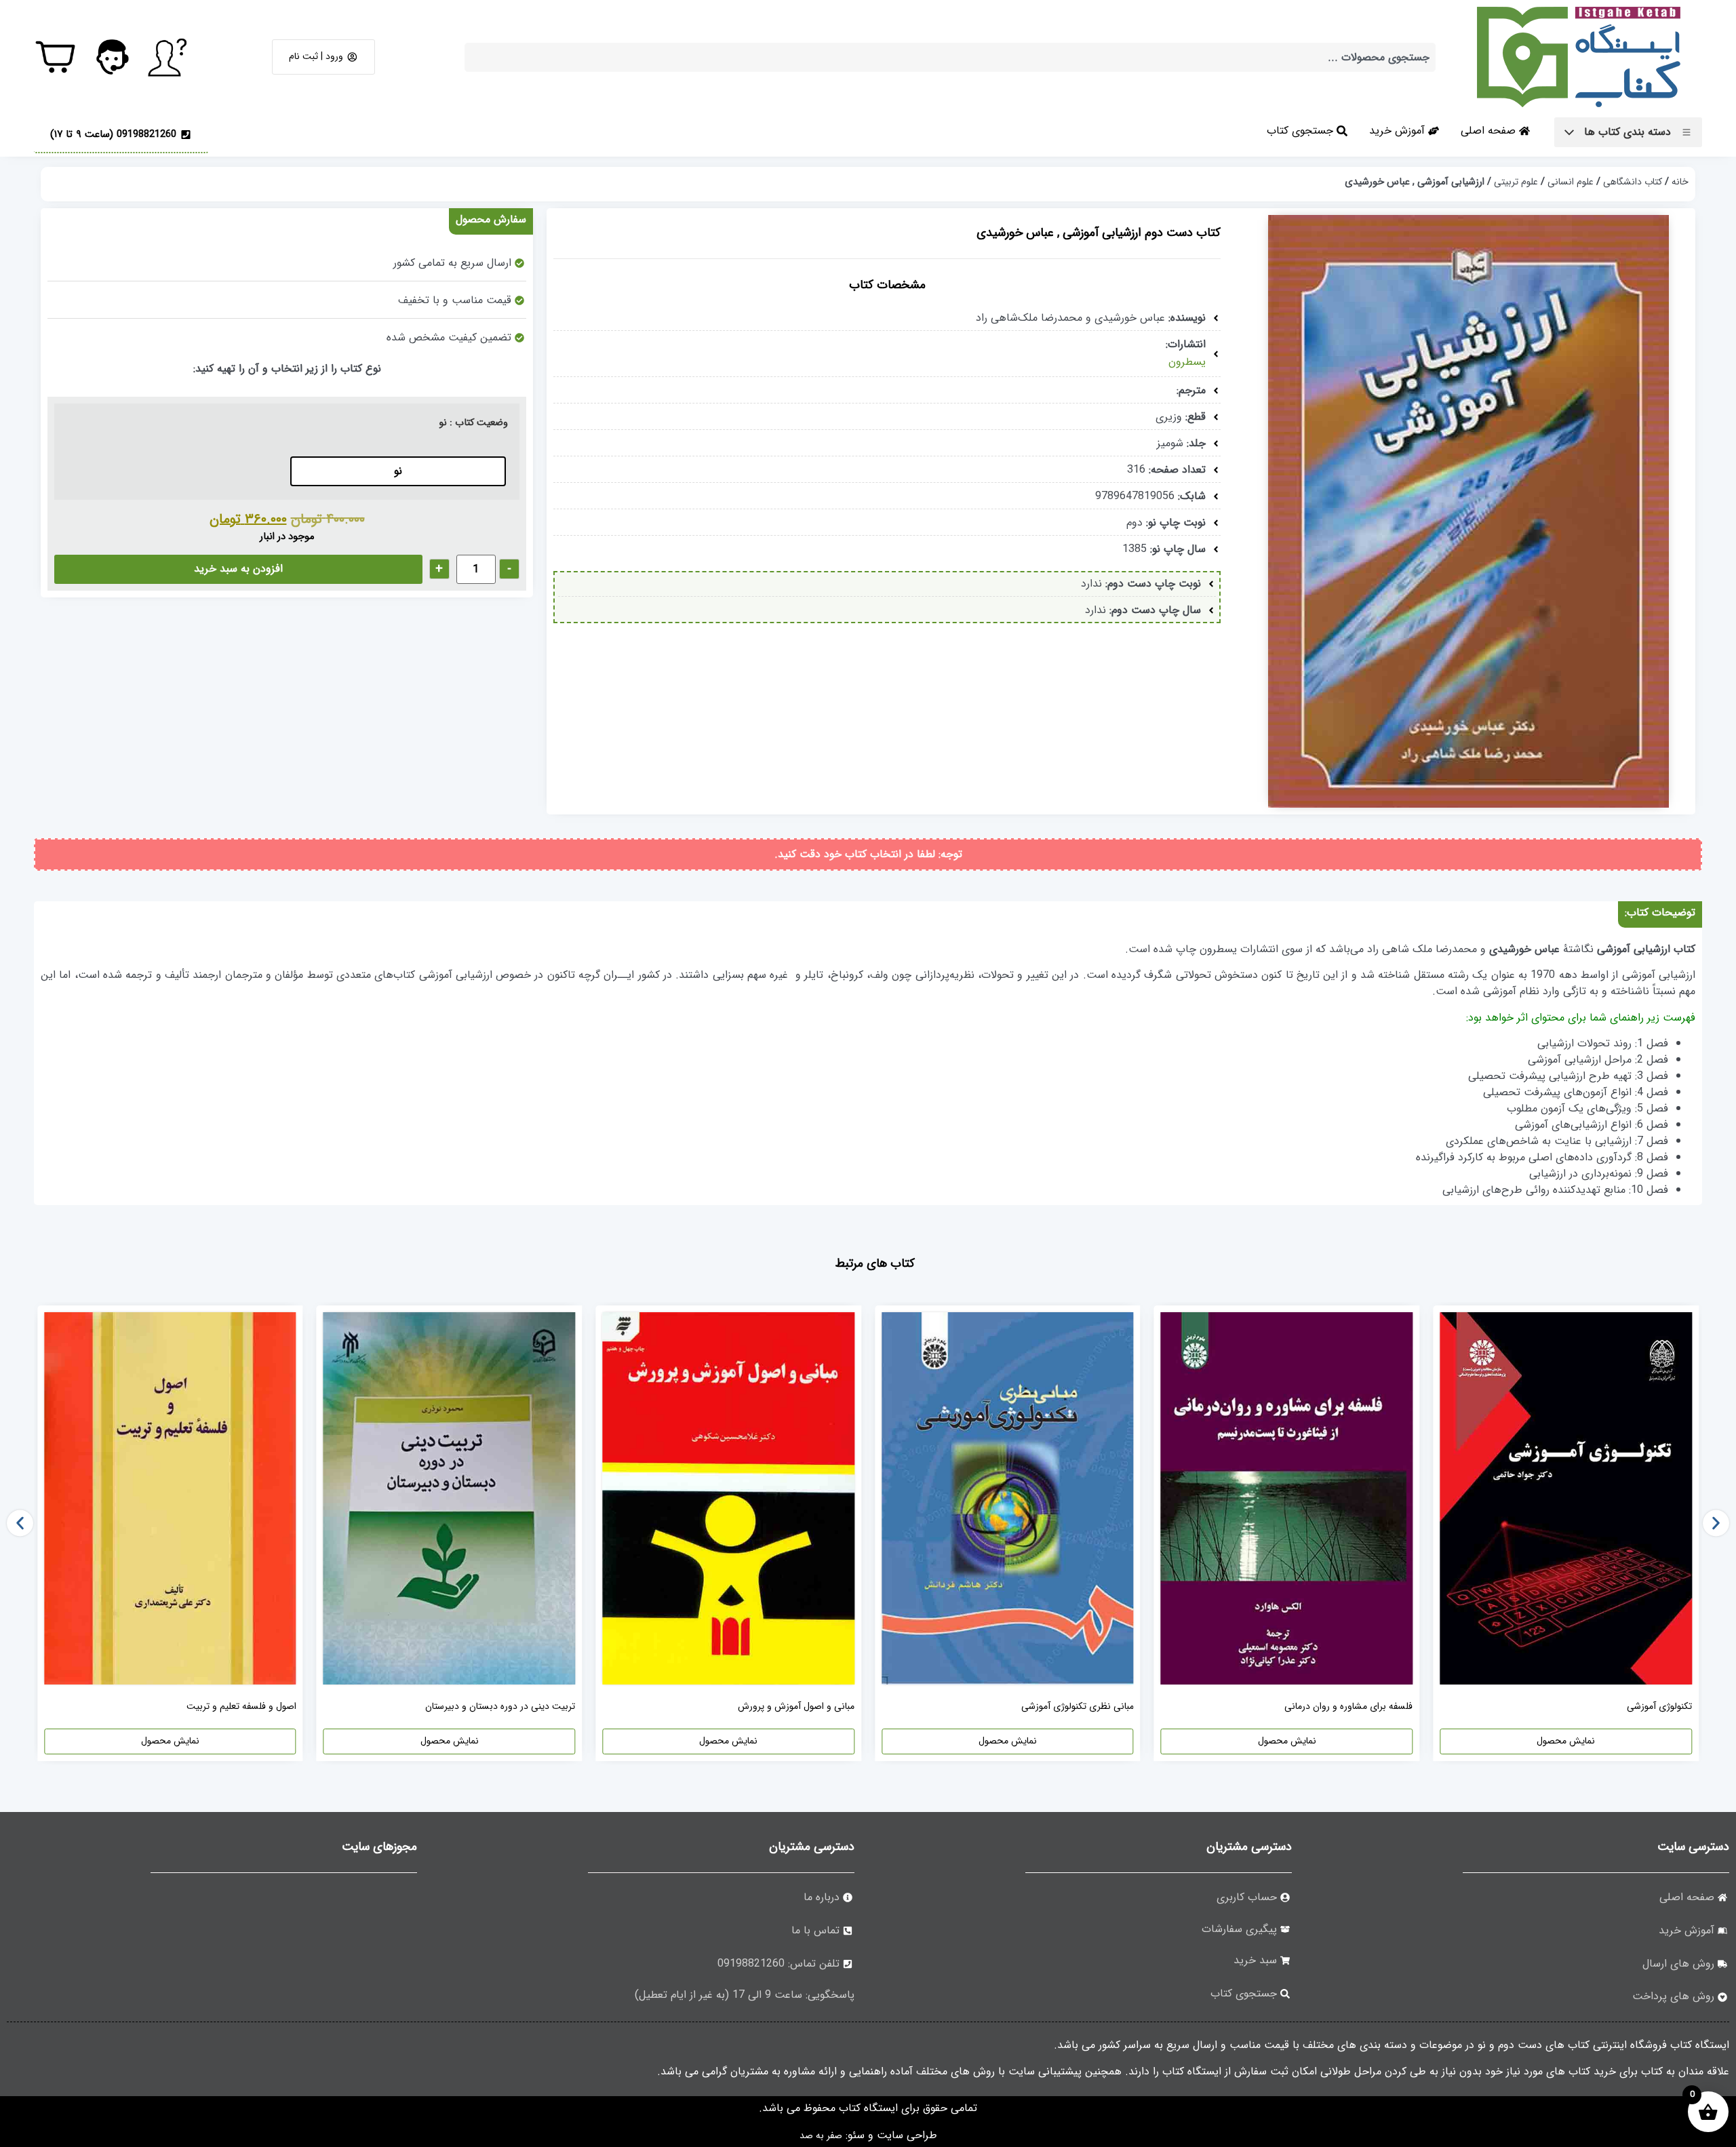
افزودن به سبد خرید (238, 569)
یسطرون (1187, 362)
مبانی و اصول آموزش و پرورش (796, 1706)
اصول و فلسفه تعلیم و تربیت (241, 1706)
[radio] (398, 471)
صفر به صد (821, 2135)
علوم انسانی (1571, 182)
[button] (20, 1523)
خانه (1680, 182)
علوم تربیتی (1516, 182)
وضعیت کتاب (481, 423)
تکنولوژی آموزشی (1659, 1706)
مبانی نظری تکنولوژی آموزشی (1078, 1706)
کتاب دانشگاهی (1633, 182)
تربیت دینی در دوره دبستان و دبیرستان (500, 1706)
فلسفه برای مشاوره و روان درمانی (1348, 1706)
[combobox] (950, 57)
